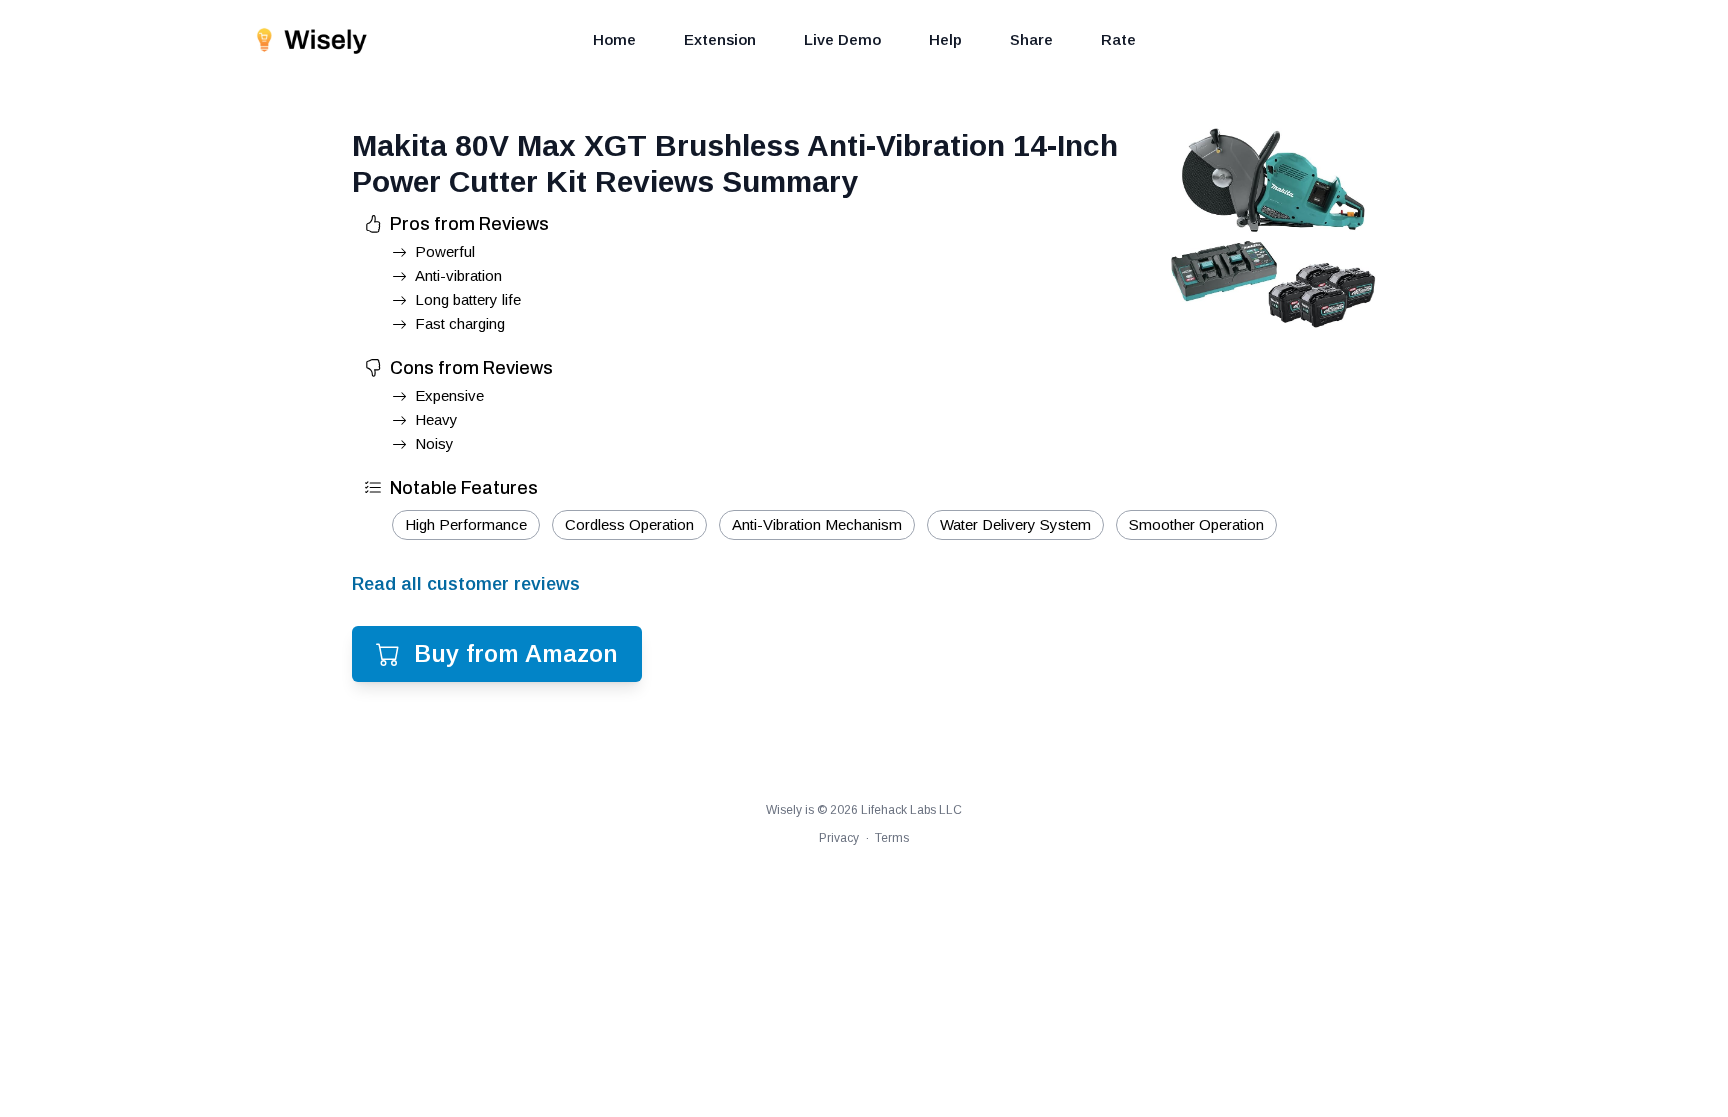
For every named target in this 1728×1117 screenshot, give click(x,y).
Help (945, 39)
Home (614, 39)
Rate (1118, 39)
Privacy (839, 838)
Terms (892, 838)
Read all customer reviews (466, 584)
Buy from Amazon (516, 653)
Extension (720, 39)
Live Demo (842, 39)
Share (1031, 39)
